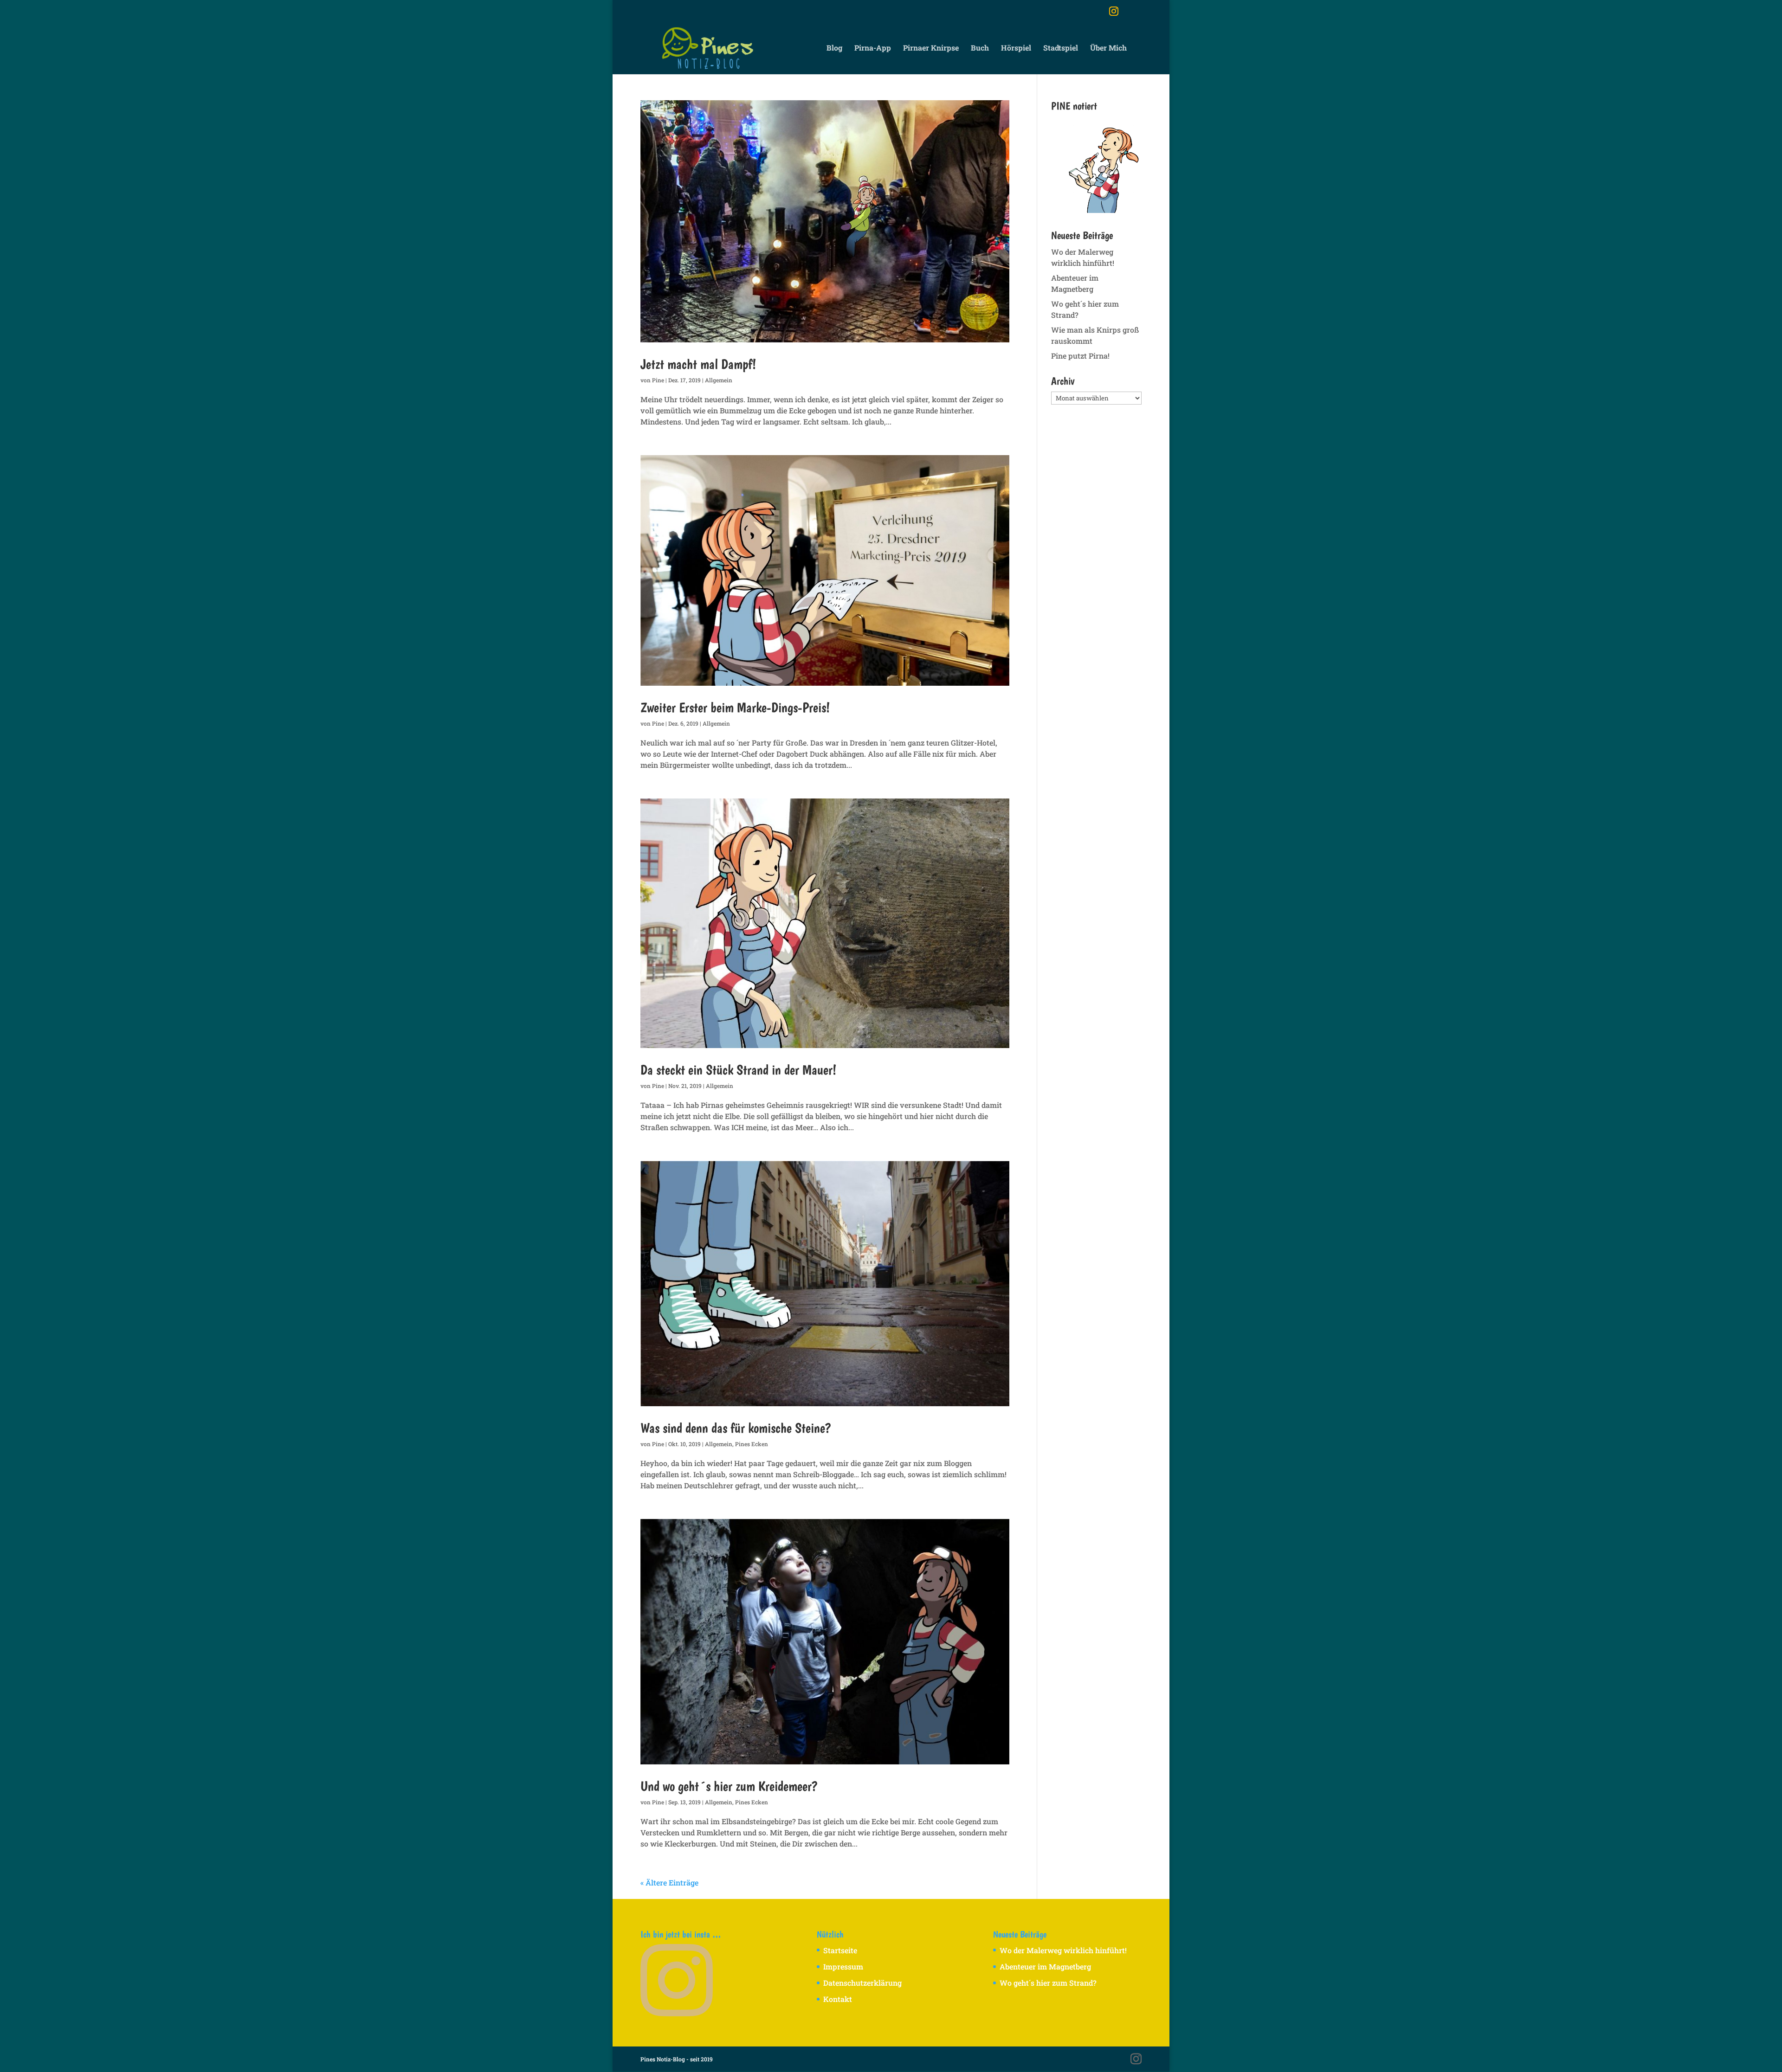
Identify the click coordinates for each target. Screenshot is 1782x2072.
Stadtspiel (1061, 48)
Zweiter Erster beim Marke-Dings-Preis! (735, 707)
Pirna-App (873, 48)
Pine (658, 380)
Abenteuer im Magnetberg (1045, 1966)
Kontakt (838, 1999)
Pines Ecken (752, 1444)
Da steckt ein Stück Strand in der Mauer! (738, 1069)
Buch (980, 48)
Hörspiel (1016, 48)
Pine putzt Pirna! (1080, 356)
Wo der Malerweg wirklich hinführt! (1063, 1950)
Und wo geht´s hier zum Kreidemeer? (729, 1786)
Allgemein (719, 380)
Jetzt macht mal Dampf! (698, 364)
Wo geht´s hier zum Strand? (1048, 1983)
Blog (834, 48)
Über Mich (1108, 48)
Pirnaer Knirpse (931, 48)
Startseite (840, 1950)
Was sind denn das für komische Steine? (736, 1428)
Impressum (843, 1966)
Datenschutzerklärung (862, 1983)
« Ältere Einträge (669, 1882)
